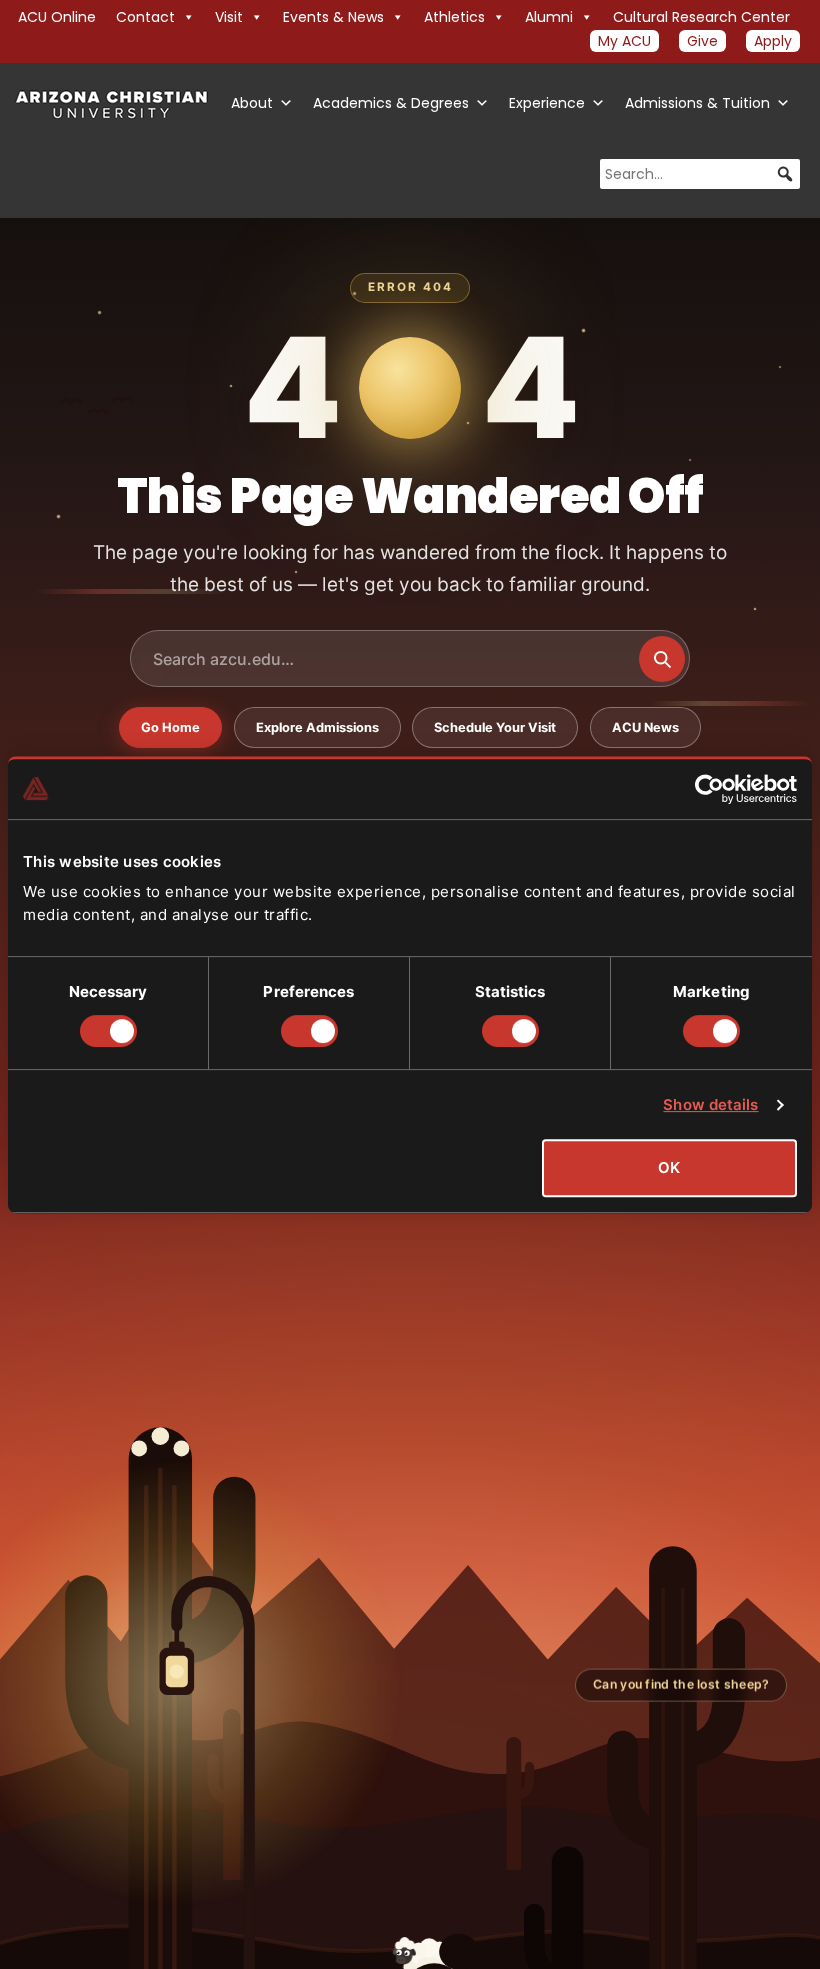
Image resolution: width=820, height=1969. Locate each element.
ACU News (645, 727)
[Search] (662, 659)
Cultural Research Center (701, 17)
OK (669, 1167)
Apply (773, 41)
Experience (547, 103)
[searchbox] (700, 174)
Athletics (454, 17)
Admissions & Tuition (697, 103)
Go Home (170, 727)
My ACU (624, 41)
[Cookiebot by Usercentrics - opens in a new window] (709, 789)
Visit (229, 17)
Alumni (549, 17)
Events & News (333, 17)
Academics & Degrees (391, 103)
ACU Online (57, 17)
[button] (785, 174)
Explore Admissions (317, 727)
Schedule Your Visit (495, 727)
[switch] (309, 1031)
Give (702, 41)
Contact (145, 17)
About (252, 103)
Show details (710, 1104)
